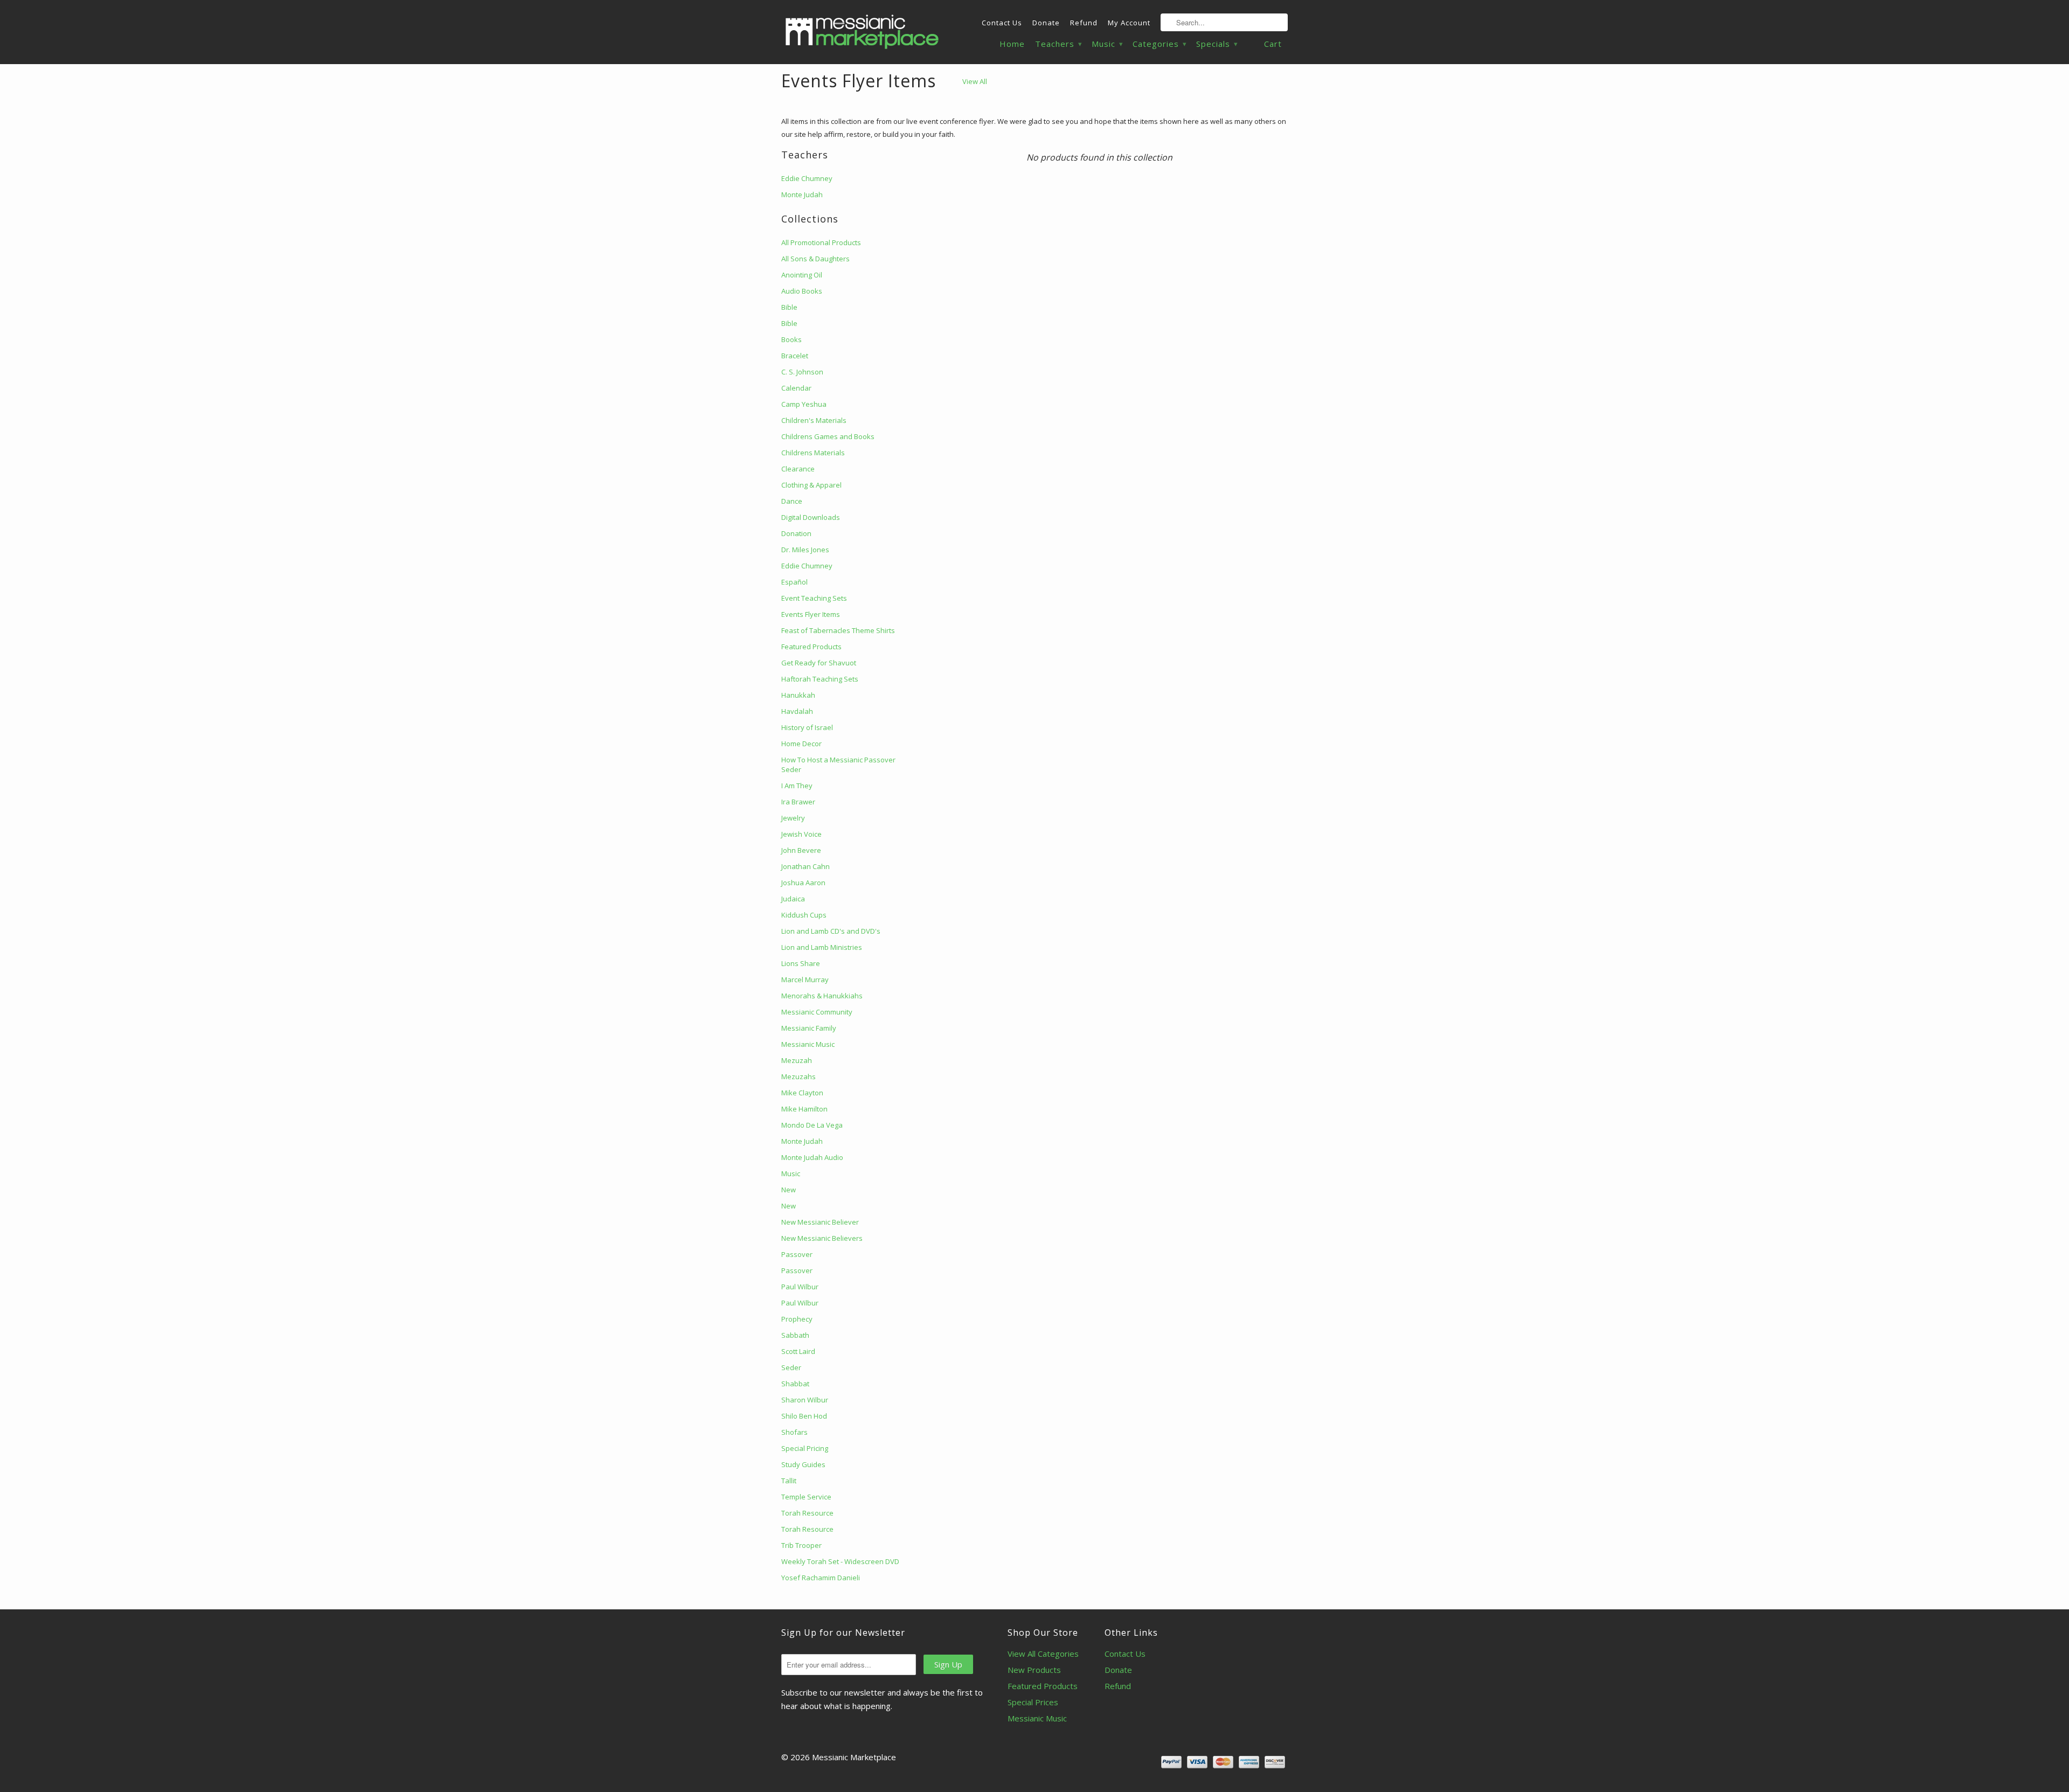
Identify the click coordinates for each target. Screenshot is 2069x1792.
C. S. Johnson (802, 372)
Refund (1084, 23)
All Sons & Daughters (815, 259)
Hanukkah (798, 695)
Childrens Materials (813, 453)
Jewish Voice (801, 834)
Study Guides (803, 1464)
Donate (1046, 23)
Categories (1159, 44)
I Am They (797, 786)
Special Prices (1033, 1702)
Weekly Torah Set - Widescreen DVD (840, 1561)
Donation (796, 533)
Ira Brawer (798, 802)
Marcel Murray (805, 980)
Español (794, 582)
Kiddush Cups (804, 915)
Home (1012, 44)
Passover (797, 1254)
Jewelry (793, 818)
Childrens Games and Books (828, 436)
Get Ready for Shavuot (819, 663)
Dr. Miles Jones (805, 550)
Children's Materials (814, 420)
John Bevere (801, 850)
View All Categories (1043, 1654)
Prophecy (797, 1319)
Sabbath (795, 1335)
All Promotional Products (821, 242)
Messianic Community (817, 1012)
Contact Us (1002, 23)
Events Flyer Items (859, 81)
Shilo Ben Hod (804, 1416)
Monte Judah (802, 195)
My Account (1129, 23)
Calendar (796, 388)
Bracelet (795, 356)
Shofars (794, 1432)
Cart (1273, 44)
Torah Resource (807, 1513)
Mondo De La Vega (812, 1125)
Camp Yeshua (804, 404)
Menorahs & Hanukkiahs (822, 996)
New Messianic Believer (820, 1222)
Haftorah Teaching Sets (820, 679)
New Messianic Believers (822, 1238)
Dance (792, 501)
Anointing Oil (802, 275)
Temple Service (806, 1497)
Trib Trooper (801, 1545)
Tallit (789, 1481)
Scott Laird (798, 1351)
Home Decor (801, 744)
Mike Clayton (802, 1093)
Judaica (793, 899)
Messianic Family (809, 1028)
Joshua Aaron (803, 883)
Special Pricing (805, 1448)
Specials (1217, 44)
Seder (791, 1367)
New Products (1034, 1670)
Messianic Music (808, 1044)
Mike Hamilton (804, 1109)
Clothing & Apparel (811, 485)
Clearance (798, 469)
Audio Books (802, 291)
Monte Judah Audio (812, 1157)
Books (792, 339)
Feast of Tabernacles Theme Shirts (838, 630)
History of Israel (807, 727)
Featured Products (811, 647)
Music (1107, 44)
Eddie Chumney (807, 178)
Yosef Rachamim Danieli (821, 1578)
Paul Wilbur (800, 1287)
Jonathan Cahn (806, 866)
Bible (789, 307)
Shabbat (795, 1384)
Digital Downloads (811, 517)
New (789, 1190)
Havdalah (797, 711)
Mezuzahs (799, 1076)
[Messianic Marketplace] (862, 32)
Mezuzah (797, 1060)
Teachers (1058, 44)
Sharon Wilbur (805, 1400)
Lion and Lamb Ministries (822, 947)
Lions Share (801, 963)
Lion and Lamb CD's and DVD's (831, 931)
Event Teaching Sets (814, 598)
